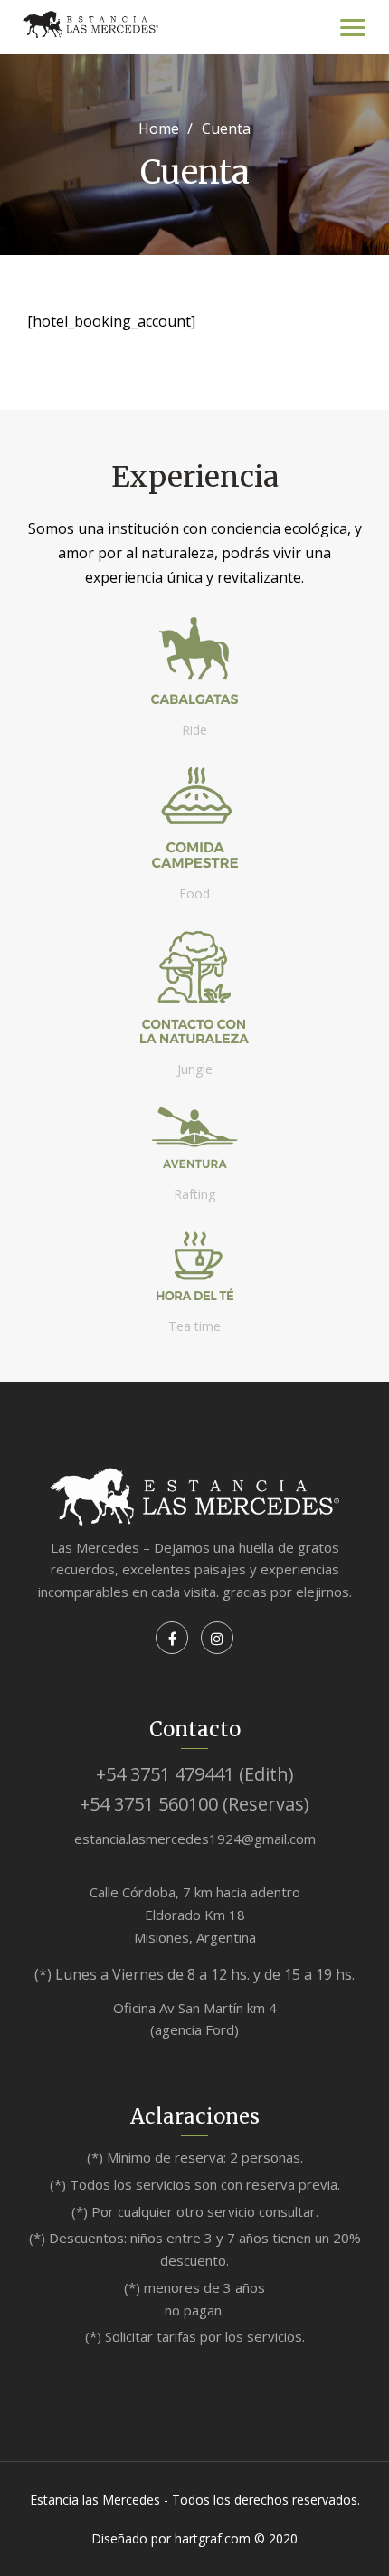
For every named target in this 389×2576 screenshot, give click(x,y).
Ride (194, 730)
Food (194, 894)
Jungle (195, 1069)
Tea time (194, 1326)
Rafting (194, 1194)
